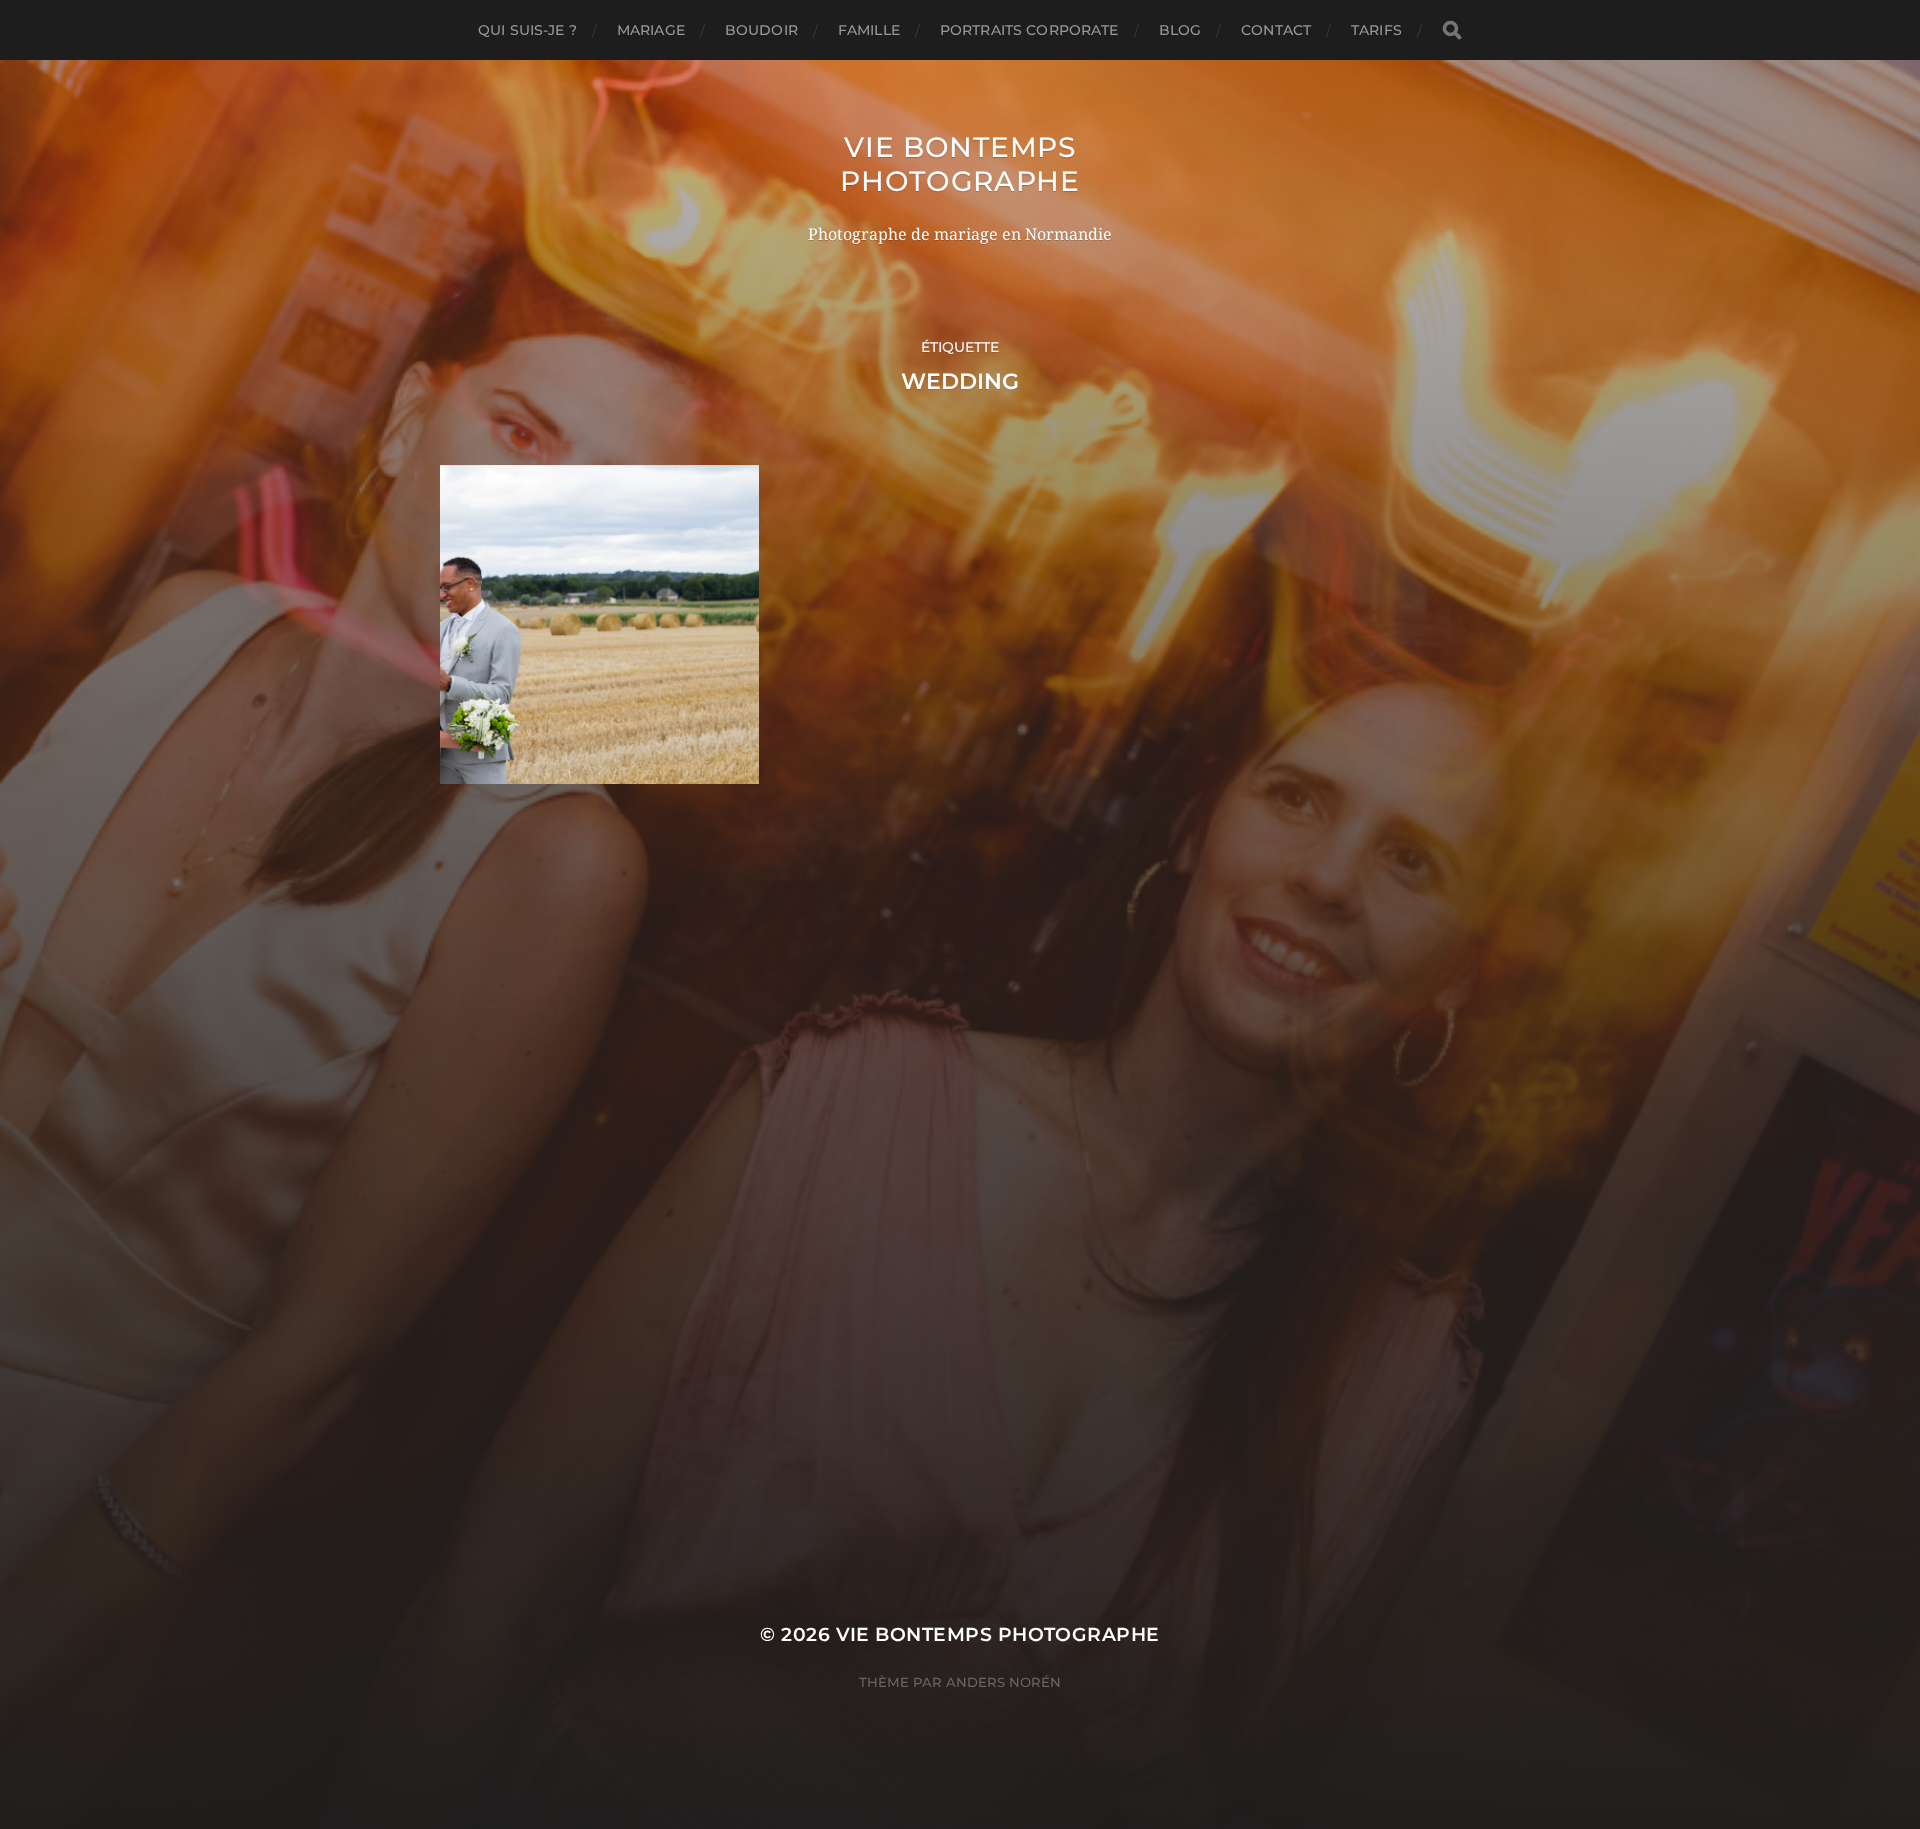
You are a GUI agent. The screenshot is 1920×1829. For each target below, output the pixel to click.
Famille (869, 30)
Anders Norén (1003, 1682)
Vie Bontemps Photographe (960, 164)
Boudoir (761, 30)
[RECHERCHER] (1452, 30)
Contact (1276, 30)
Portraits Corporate (1029, 30)
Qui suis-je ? (527, 30)
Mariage (651, 30)
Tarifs (1376, 30)
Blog (1180, 30)
